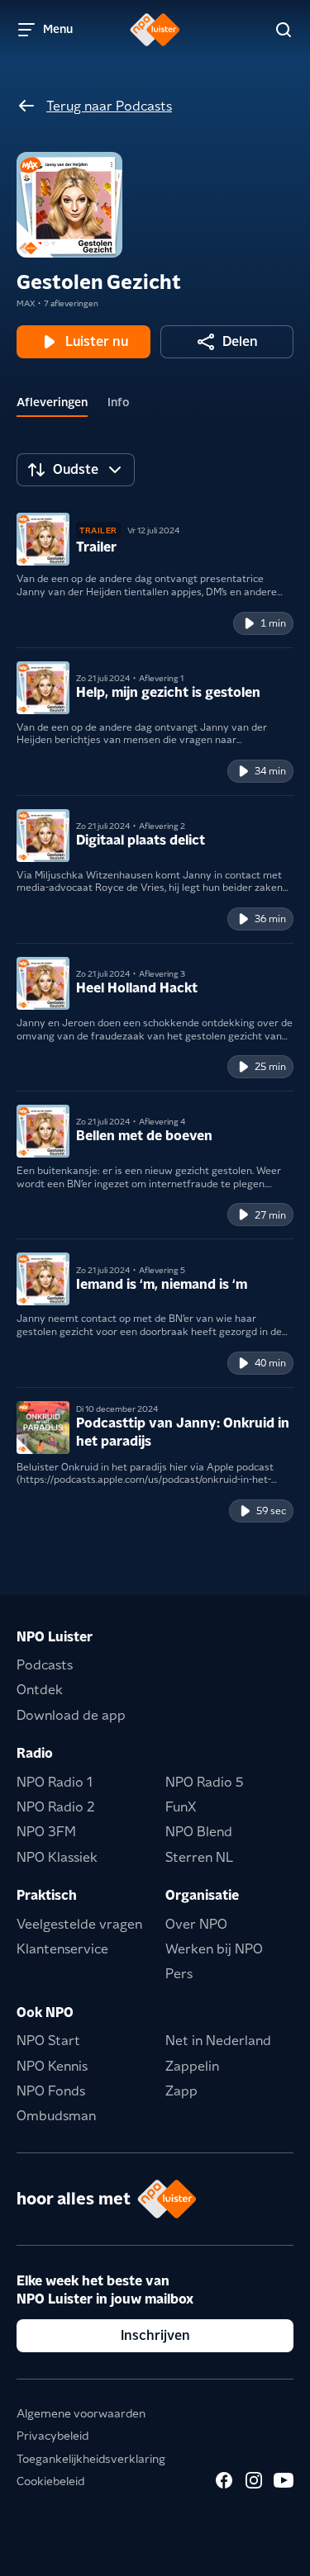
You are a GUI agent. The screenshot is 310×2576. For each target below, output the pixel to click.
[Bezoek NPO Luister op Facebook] (224, 2480)
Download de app (71, 1715)
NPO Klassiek (57, 1857)
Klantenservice (62, 1949)
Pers (179, 1974)
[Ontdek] (284, 30)
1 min (273, 623)
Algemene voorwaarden (81, 2413)
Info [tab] (119, 402)
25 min (270, 1066)
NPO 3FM (46, 1832)
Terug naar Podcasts (109, 106)
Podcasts (45, 1665)
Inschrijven (155, 2335)
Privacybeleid (52, 2436)
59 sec (271, 1511)
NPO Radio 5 (205, 1782)
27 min (270, 1215)
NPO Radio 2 (56, 1807)
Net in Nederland (218, 2041)
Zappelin (192, 2066)
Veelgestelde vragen (79, 1924)
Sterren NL (199, 1857)
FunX (181, 1807)
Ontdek (40, 1690)
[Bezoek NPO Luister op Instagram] (254, 2480)
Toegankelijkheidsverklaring (91, 2459)
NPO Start (48, 2041)
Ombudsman (56, 2116)
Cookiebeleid (50, 2481)
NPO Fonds (51, 2091)
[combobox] (76, 470)
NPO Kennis (52, 2066)
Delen (240, 341)
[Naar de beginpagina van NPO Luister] (155, 30)
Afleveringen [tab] (52, 402)
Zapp (181, 2091)
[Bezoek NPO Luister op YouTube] (284, 2480)
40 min (270, 1363)
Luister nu (97, 341)
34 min (270, 771)
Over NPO (196, 1924)
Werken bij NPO (214, 1949)
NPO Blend (199, 1832)
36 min (270, 919)
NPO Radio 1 (55, 1782)
